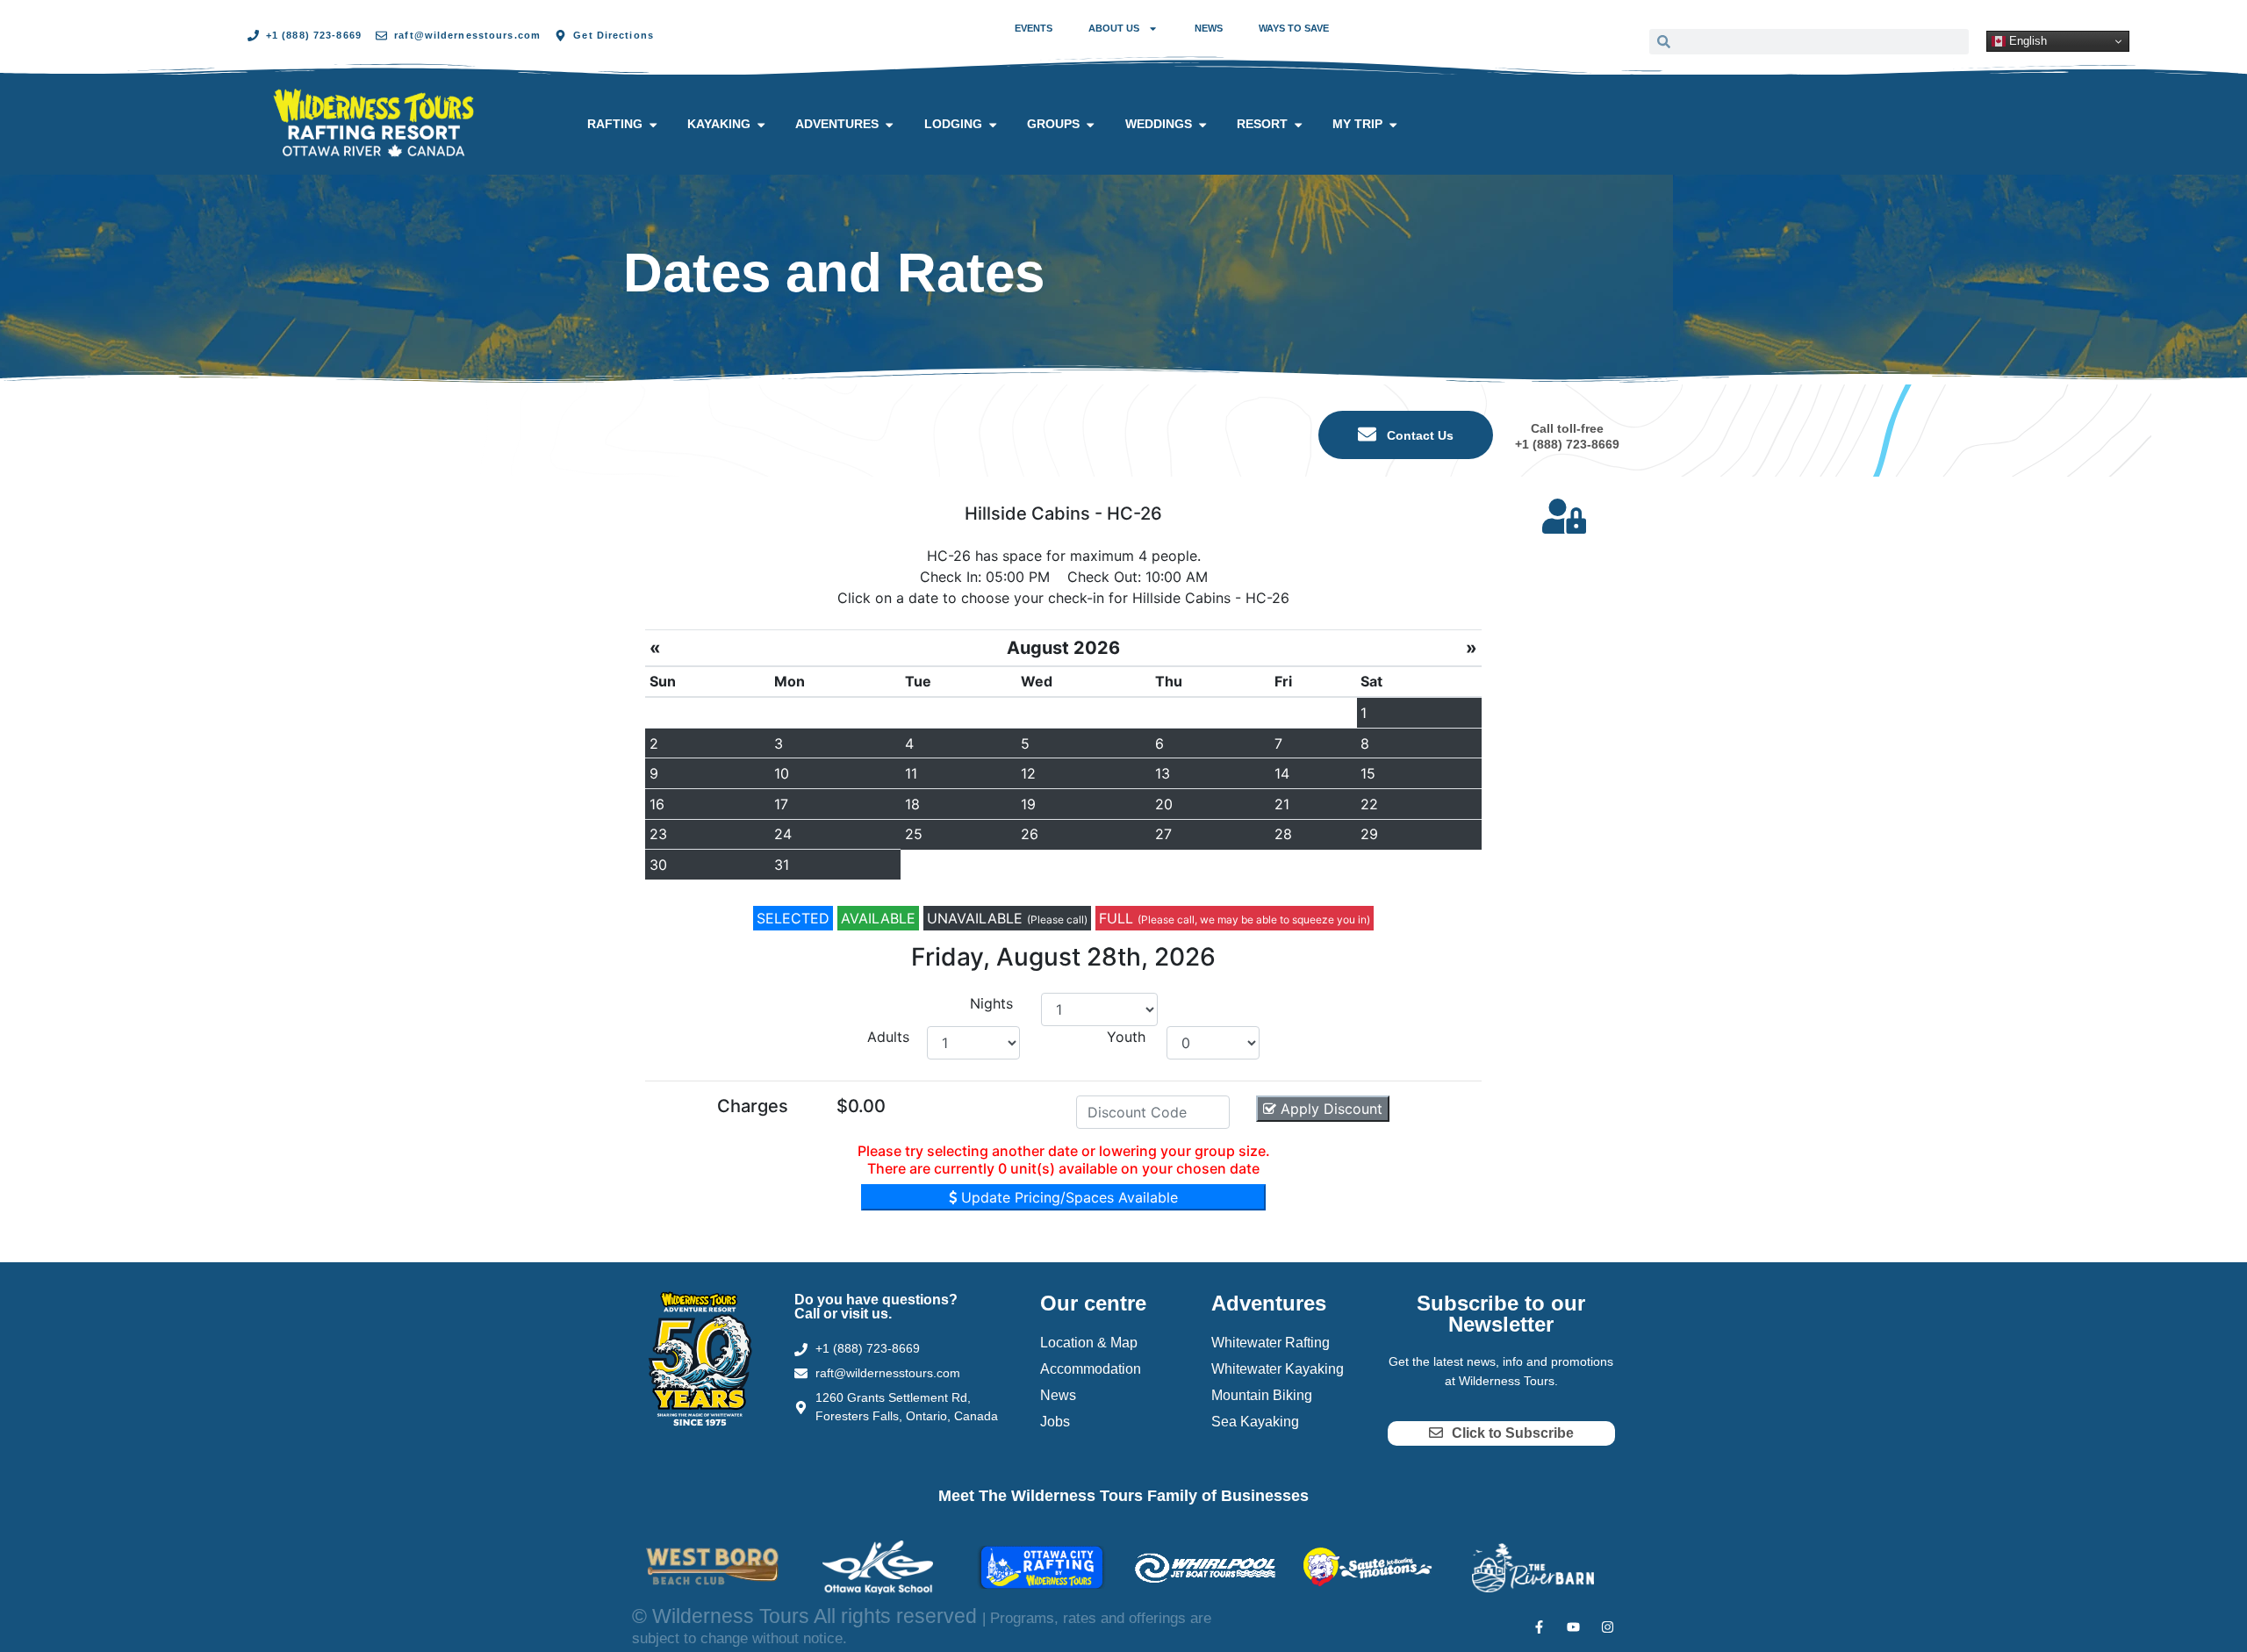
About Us (1114, 28)
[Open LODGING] (993, 125)
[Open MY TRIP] (1393, 125)
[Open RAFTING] (653, 125)
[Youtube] (1573, 1627)
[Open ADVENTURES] (889, 125)
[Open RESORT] (1298, 125)
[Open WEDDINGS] (1202, 125)
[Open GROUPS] (1090, 125)
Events (1034, 28)
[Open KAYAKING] (761, 125)
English (2026, 41)
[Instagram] (1608, 1627)
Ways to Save (1294, 28)
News (1209, 28)
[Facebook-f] (1539, 1627)
